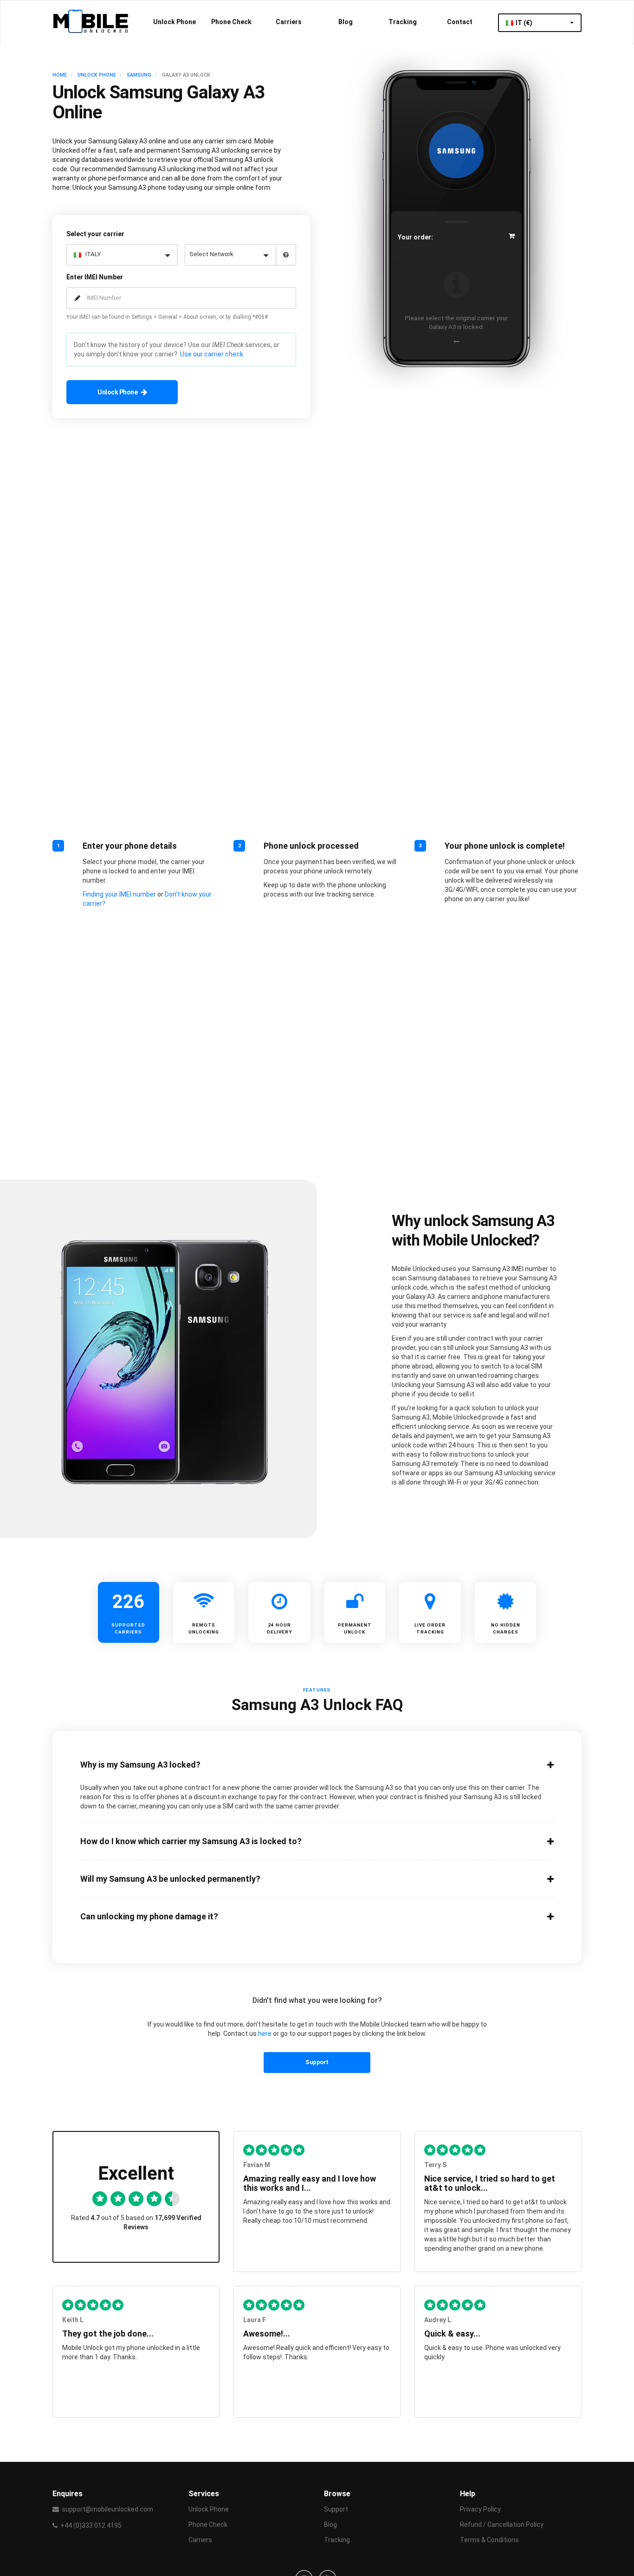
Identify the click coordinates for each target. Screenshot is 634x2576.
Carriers (289, 22)
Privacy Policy (480, 2509)
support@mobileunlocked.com (107, 2509)
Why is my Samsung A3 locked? (140, 1765)
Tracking (403, 22)
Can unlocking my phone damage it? (149, 1917)
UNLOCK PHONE (97, 75)
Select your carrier (95, 234)
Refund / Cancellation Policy (502, 2524)
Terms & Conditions (489, 2540)
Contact (460, 22)
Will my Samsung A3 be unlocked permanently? (170, 1879)
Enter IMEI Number (95, 277)
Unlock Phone (175, 22)
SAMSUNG (139, 75)
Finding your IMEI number (119, 894)
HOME (60, 75)
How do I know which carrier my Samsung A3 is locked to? (191, 1841)
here (265, 2034)
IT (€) (525, 23)
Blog (346, 22)
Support (317, 2062)
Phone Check (231, 22)
